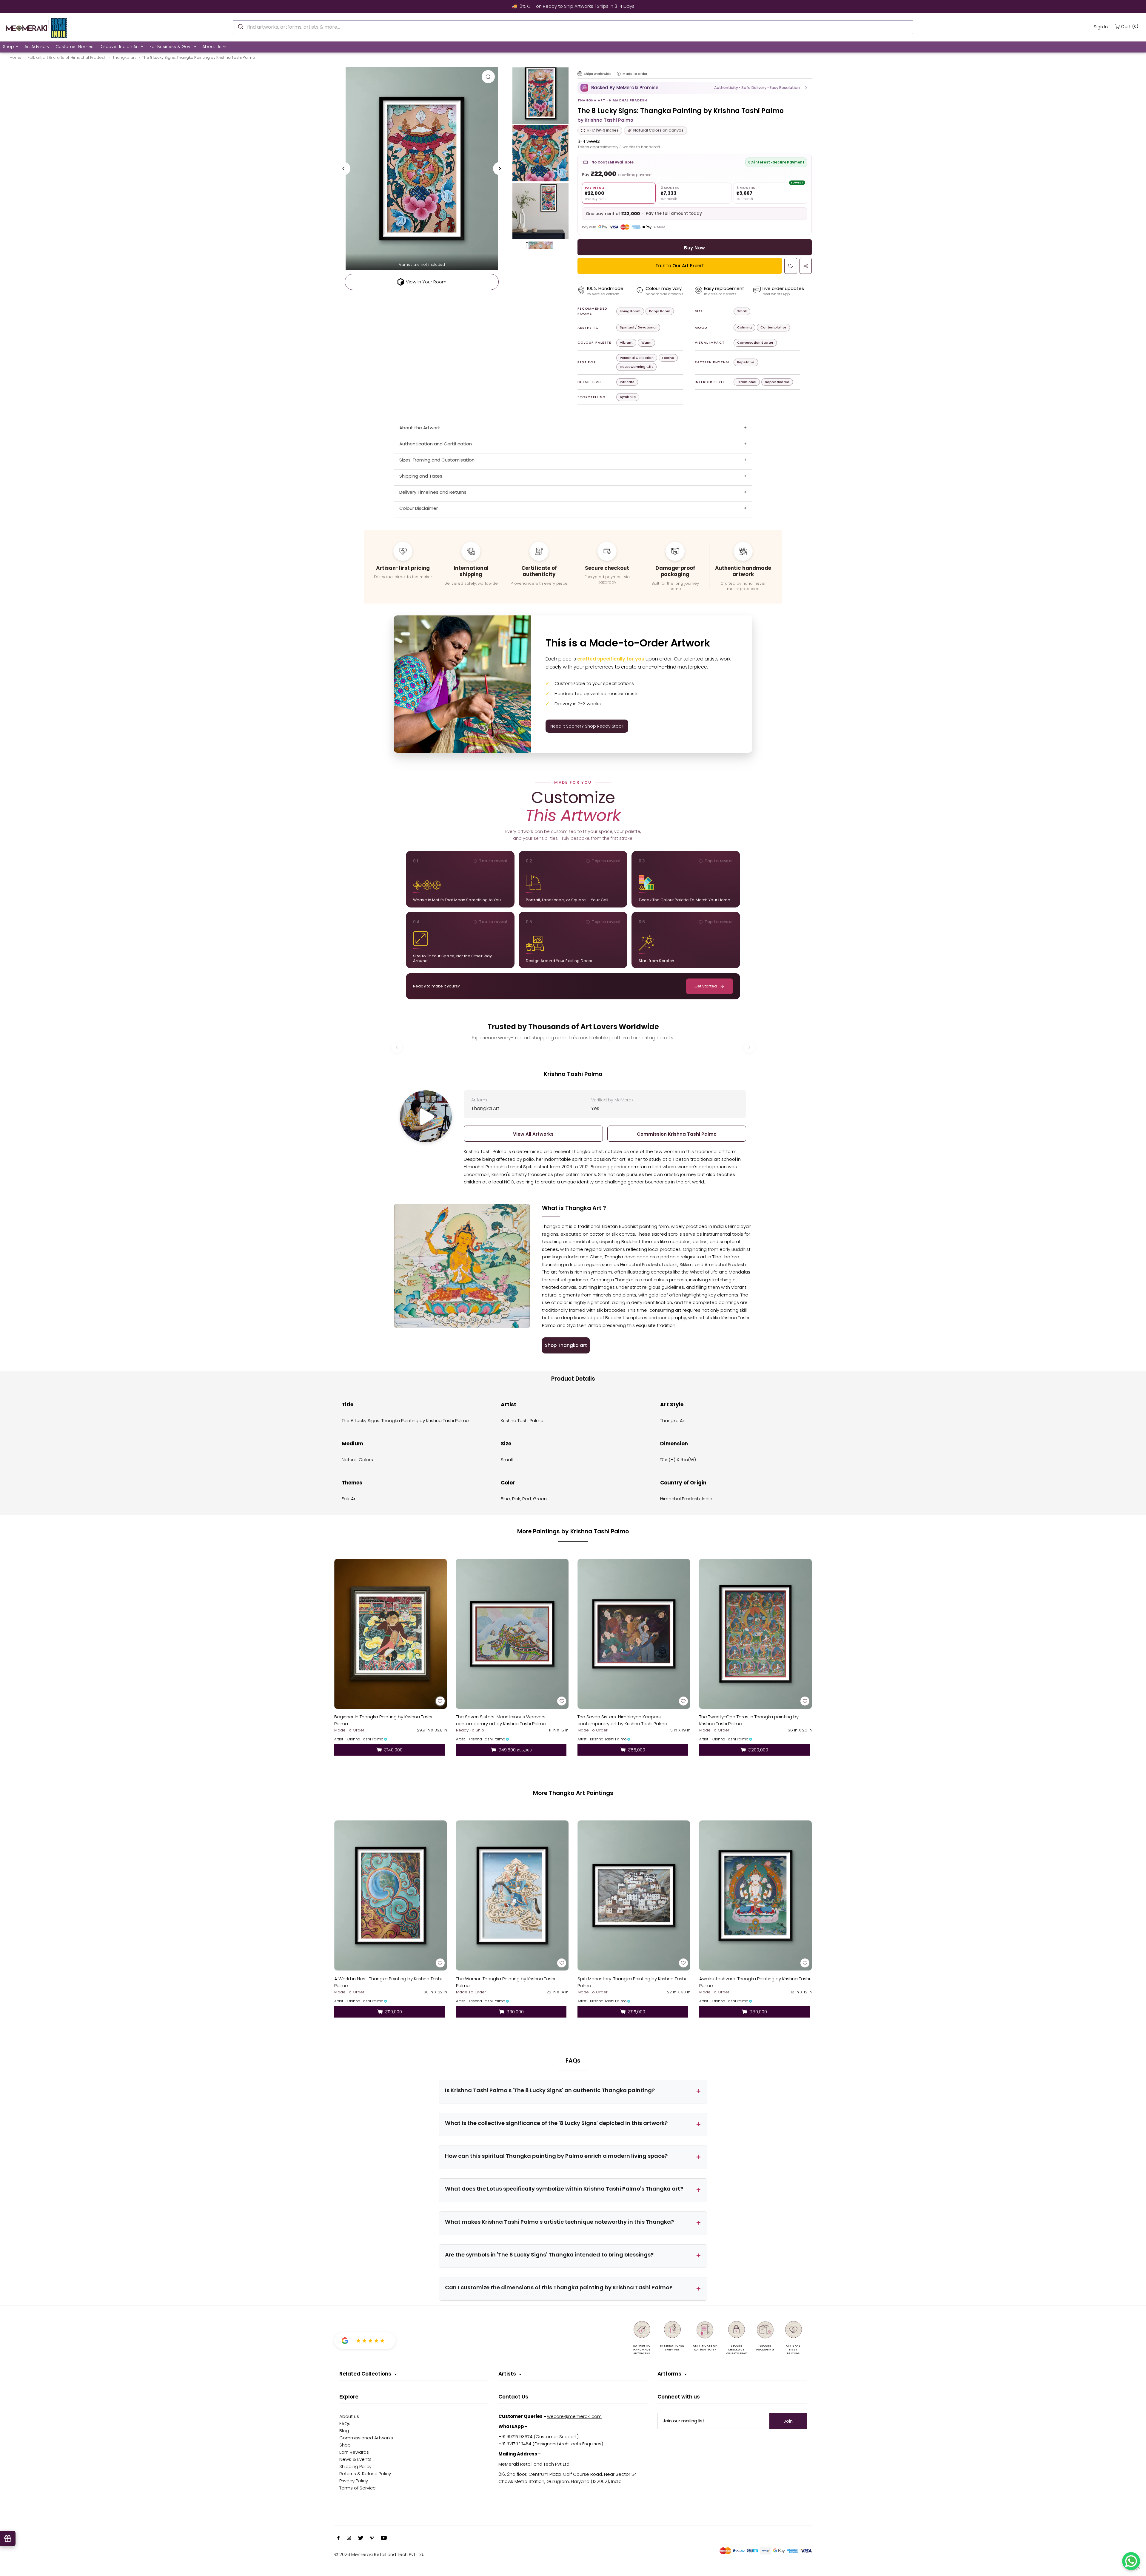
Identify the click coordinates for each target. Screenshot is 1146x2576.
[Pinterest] (372, 2538)
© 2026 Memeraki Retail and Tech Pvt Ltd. (379, 2554)
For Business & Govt (171, 47)
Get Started (706, 986)
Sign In (1101, 27)
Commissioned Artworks (366, 2438)
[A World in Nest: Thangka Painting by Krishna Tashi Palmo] (391, 1895)
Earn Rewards (354, 2452)
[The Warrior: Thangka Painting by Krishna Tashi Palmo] (512, 1895)
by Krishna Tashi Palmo (605, 120)
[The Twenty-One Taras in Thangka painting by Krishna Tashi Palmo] (756, 1634)
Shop (9, 47)
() (1130, 26)
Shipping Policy (355, 2466)
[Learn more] (619, 74)
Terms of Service (358, 2488)
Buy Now (694, 248)
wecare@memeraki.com (574, 2416)
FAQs (345, 2423)
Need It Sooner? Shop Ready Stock (587, 726)
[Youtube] (384, 2538)
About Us (212, 47)
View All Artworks (533, 1134)
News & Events (355, 2459)
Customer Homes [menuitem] (74, 47)
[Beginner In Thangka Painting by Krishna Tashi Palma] (391, 1634)
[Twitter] (361, 2538)
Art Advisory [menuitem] (37, 47)
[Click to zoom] (488, 77)
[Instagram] (349, 2538)
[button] (695, 88)
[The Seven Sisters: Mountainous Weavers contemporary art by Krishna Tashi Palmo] (512, 1634)
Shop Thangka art (566, 1345)
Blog (344, 2431)
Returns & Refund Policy (365, 2474)
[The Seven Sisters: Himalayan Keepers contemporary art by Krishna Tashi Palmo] (634, 1634)
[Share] (806, 266)
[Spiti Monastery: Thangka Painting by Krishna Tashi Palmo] (634, 1895)
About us (349, 2416)
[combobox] (573, 27)
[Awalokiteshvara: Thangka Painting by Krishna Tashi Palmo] (756, 1895)
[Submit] (240, 26)
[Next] (500, 169)
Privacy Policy (354, 2481)
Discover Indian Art (119, 47)
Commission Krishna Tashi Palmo (677, 1134)
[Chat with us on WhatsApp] (1131, 2561)
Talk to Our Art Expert (680, 266)
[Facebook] (338, 2538)
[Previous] (344, 169)
